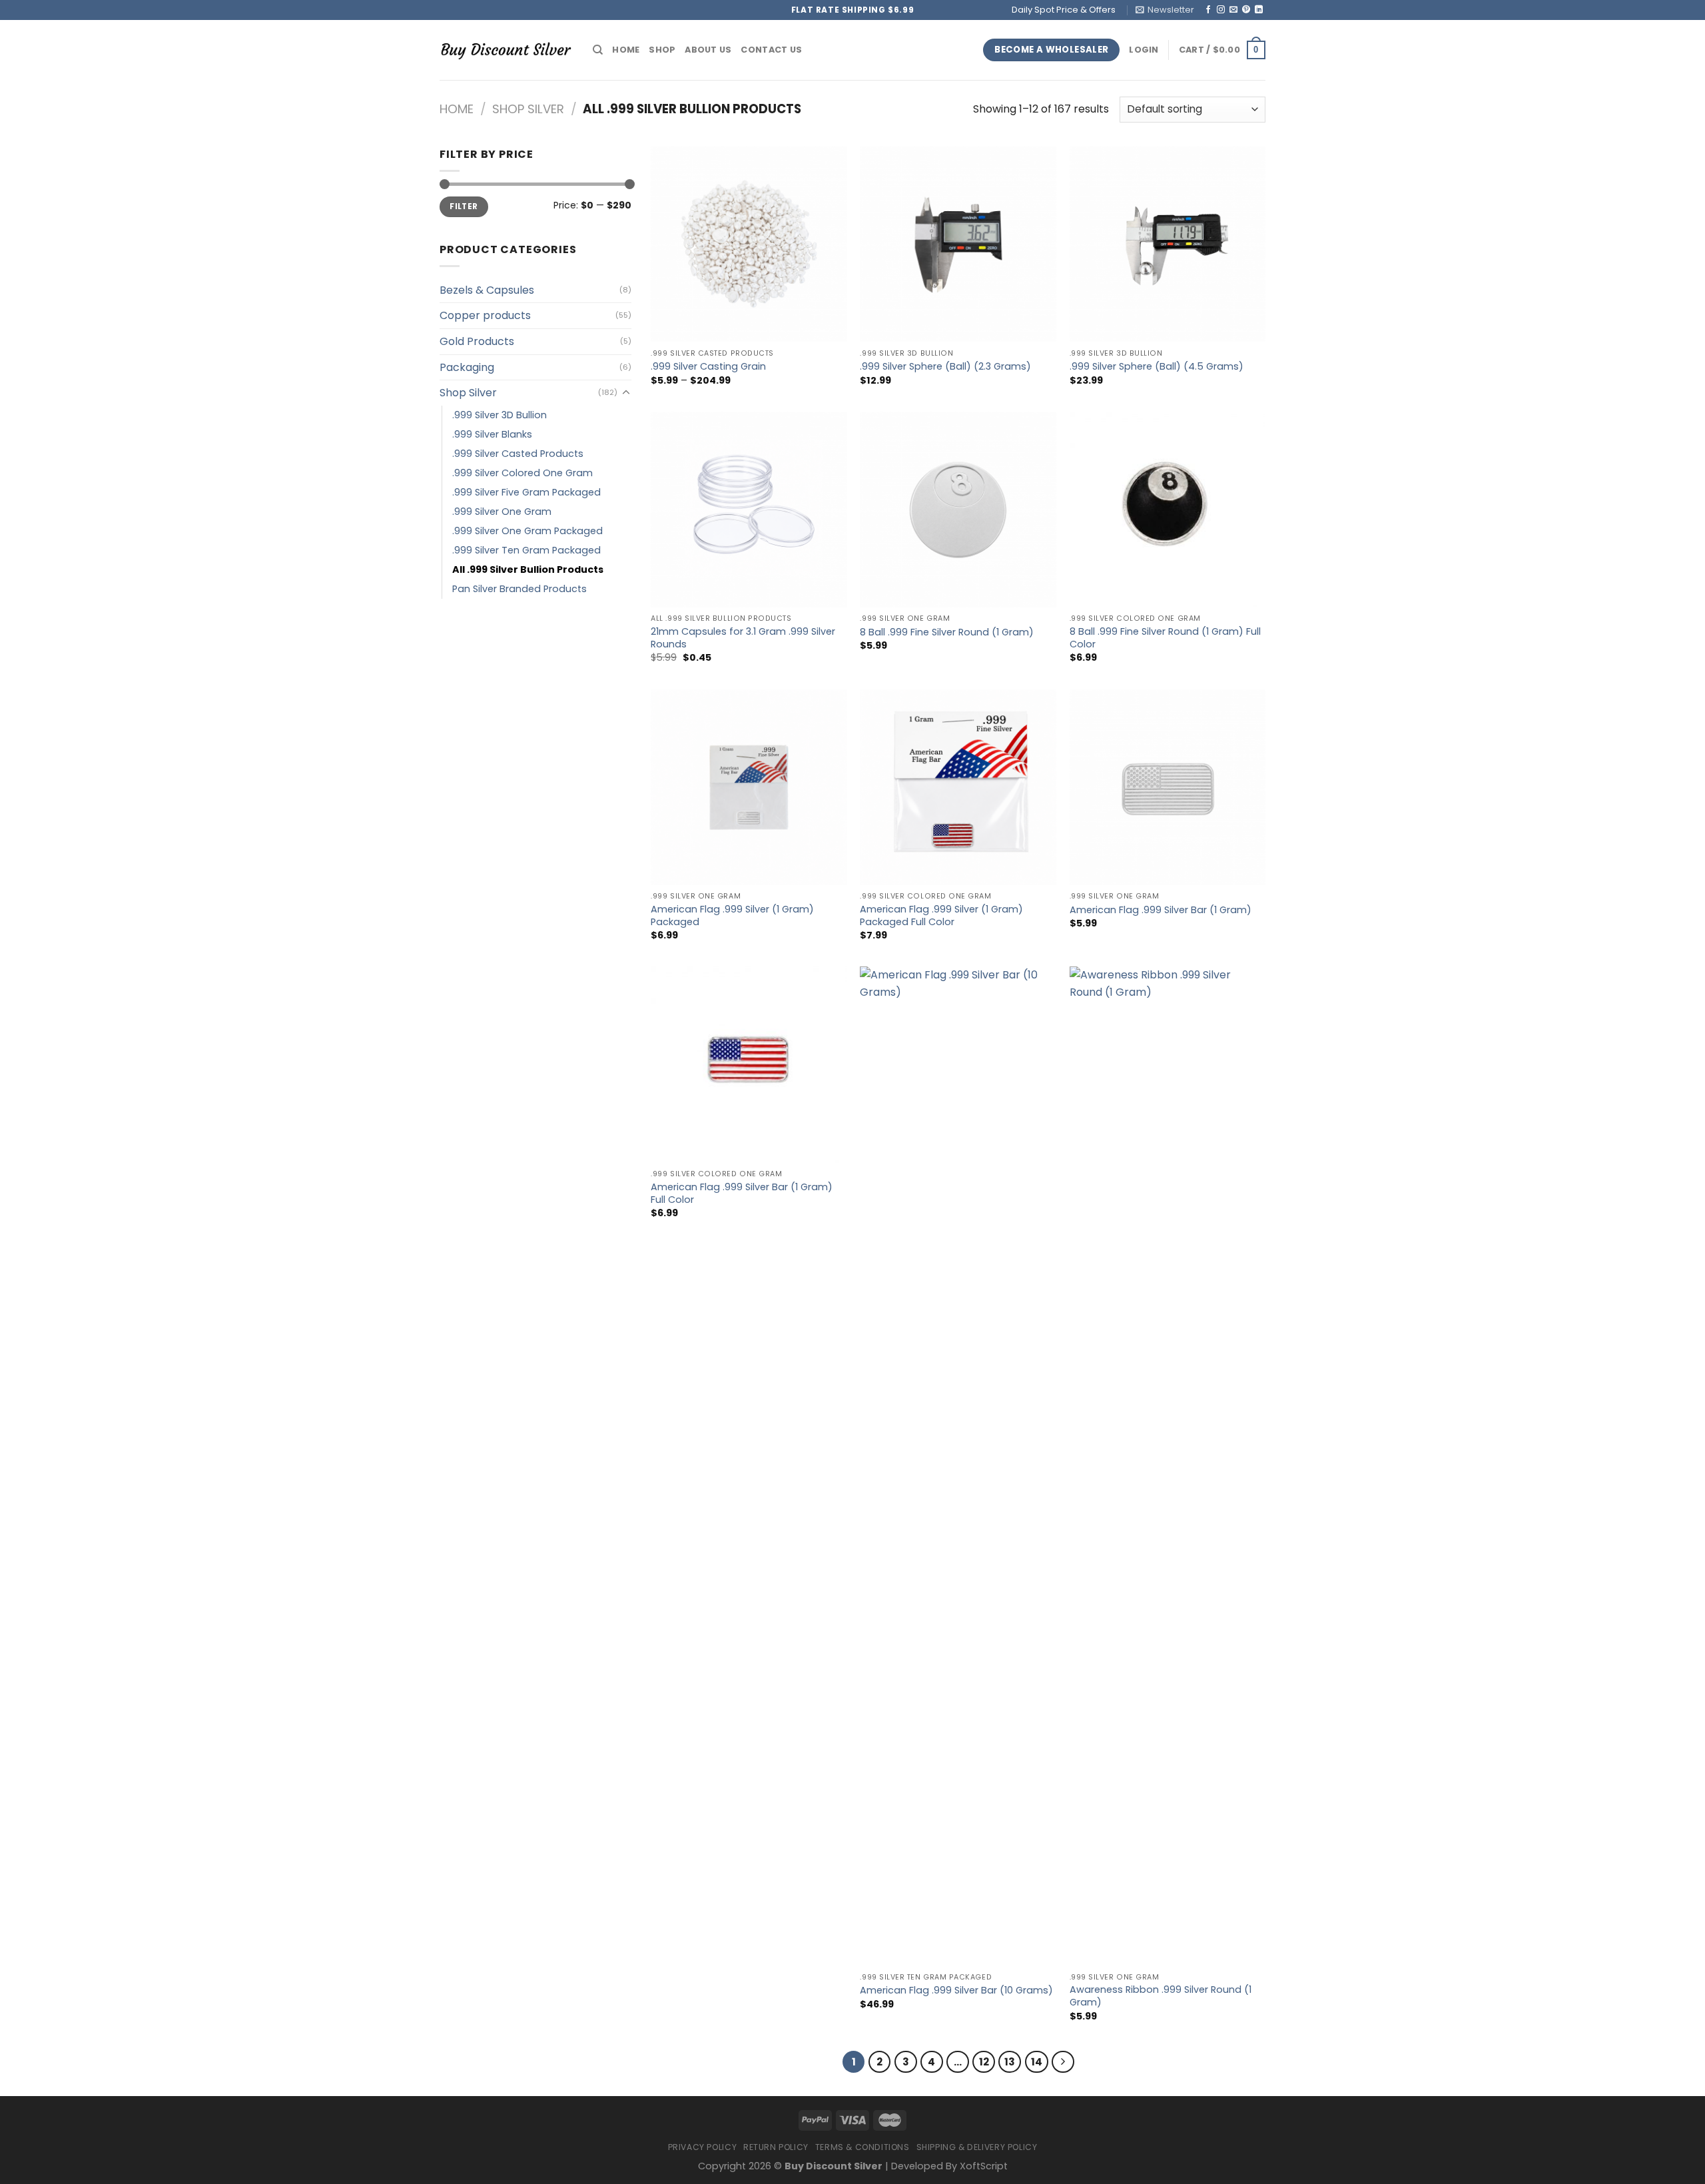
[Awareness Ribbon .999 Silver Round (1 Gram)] (1168, 1466)
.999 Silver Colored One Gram (522, 473)
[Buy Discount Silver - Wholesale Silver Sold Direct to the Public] (506, 50)
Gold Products (477, 341)
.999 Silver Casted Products (518, 454)
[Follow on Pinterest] (1246, 10)
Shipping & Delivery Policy (977, 2147)
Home (626, 50)
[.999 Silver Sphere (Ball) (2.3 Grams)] (958, 244)
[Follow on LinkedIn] (1259, 10)
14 (1037, 2062)
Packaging (467, 367)
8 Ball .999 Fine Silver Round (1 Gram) (947, 632)
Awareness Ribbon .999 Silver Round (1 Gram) (1161, 1996)
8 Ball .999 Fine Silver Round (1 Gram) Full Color (1165, 638)
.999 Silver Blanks (492, 434)
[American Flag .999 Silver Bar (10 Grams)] (958, 1466)
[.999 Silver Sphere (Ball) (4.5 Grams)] (1168, 244)
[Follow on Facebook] (1208, 10)
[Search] (598, 50)
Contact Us (771, 50)
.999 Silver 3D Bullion (500, 415)
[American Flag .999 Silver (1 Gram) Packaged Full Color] (958, 788)
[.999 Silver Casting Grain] (749, 244)
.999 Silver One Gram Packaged (527, 531)
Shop (662, 50)
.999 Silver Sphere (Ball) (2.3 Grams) (945, 367)
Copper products (485, 315)
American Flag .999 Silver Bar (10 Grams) (956, 1991)
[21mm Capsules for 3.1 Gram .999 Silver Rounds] (749, 510)
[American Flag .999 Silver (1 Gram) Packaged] (749, 788)
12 (984, 2062)
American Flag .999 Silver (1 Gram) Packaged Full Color (941, 915)
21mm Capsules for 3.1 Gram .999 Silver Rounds (743, 638)
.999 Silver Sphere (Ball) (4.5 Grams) (1157, 367)
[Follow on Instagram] (1221, 10)
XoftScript (984, 2166)
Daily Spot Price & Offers (1064, 10)
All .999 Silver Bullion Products (528, 569)
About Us (708, 50)
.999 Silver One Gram (502, 512)
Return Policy (776, 2147)
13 (1010, 2062)
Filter (464, 206)
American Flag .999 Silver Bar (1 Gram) (1161, 910)
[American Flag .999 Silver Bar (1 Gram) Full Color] (749, 1065)
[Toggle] (626, 393)
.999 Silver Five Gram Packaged (526, 492)
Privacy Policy (703, 2147)
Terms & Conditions (862, 2147)
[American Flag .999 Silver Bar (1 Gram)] (1168, 788)
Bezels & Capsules (487, 290)
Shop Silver (528, 109)
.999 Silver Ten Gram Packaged (526, 550)
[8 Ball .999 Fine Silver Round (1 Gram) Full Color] (1168, 510)
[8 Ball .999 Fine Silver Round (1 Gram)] (958, 510)
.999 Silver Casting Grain (708, 367)
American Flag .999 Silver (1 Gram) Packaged (732, 915)
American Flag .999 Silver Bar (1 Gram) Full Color (742, 1193)
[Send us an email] (1233, 10)
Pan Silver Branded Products (519, 589)
